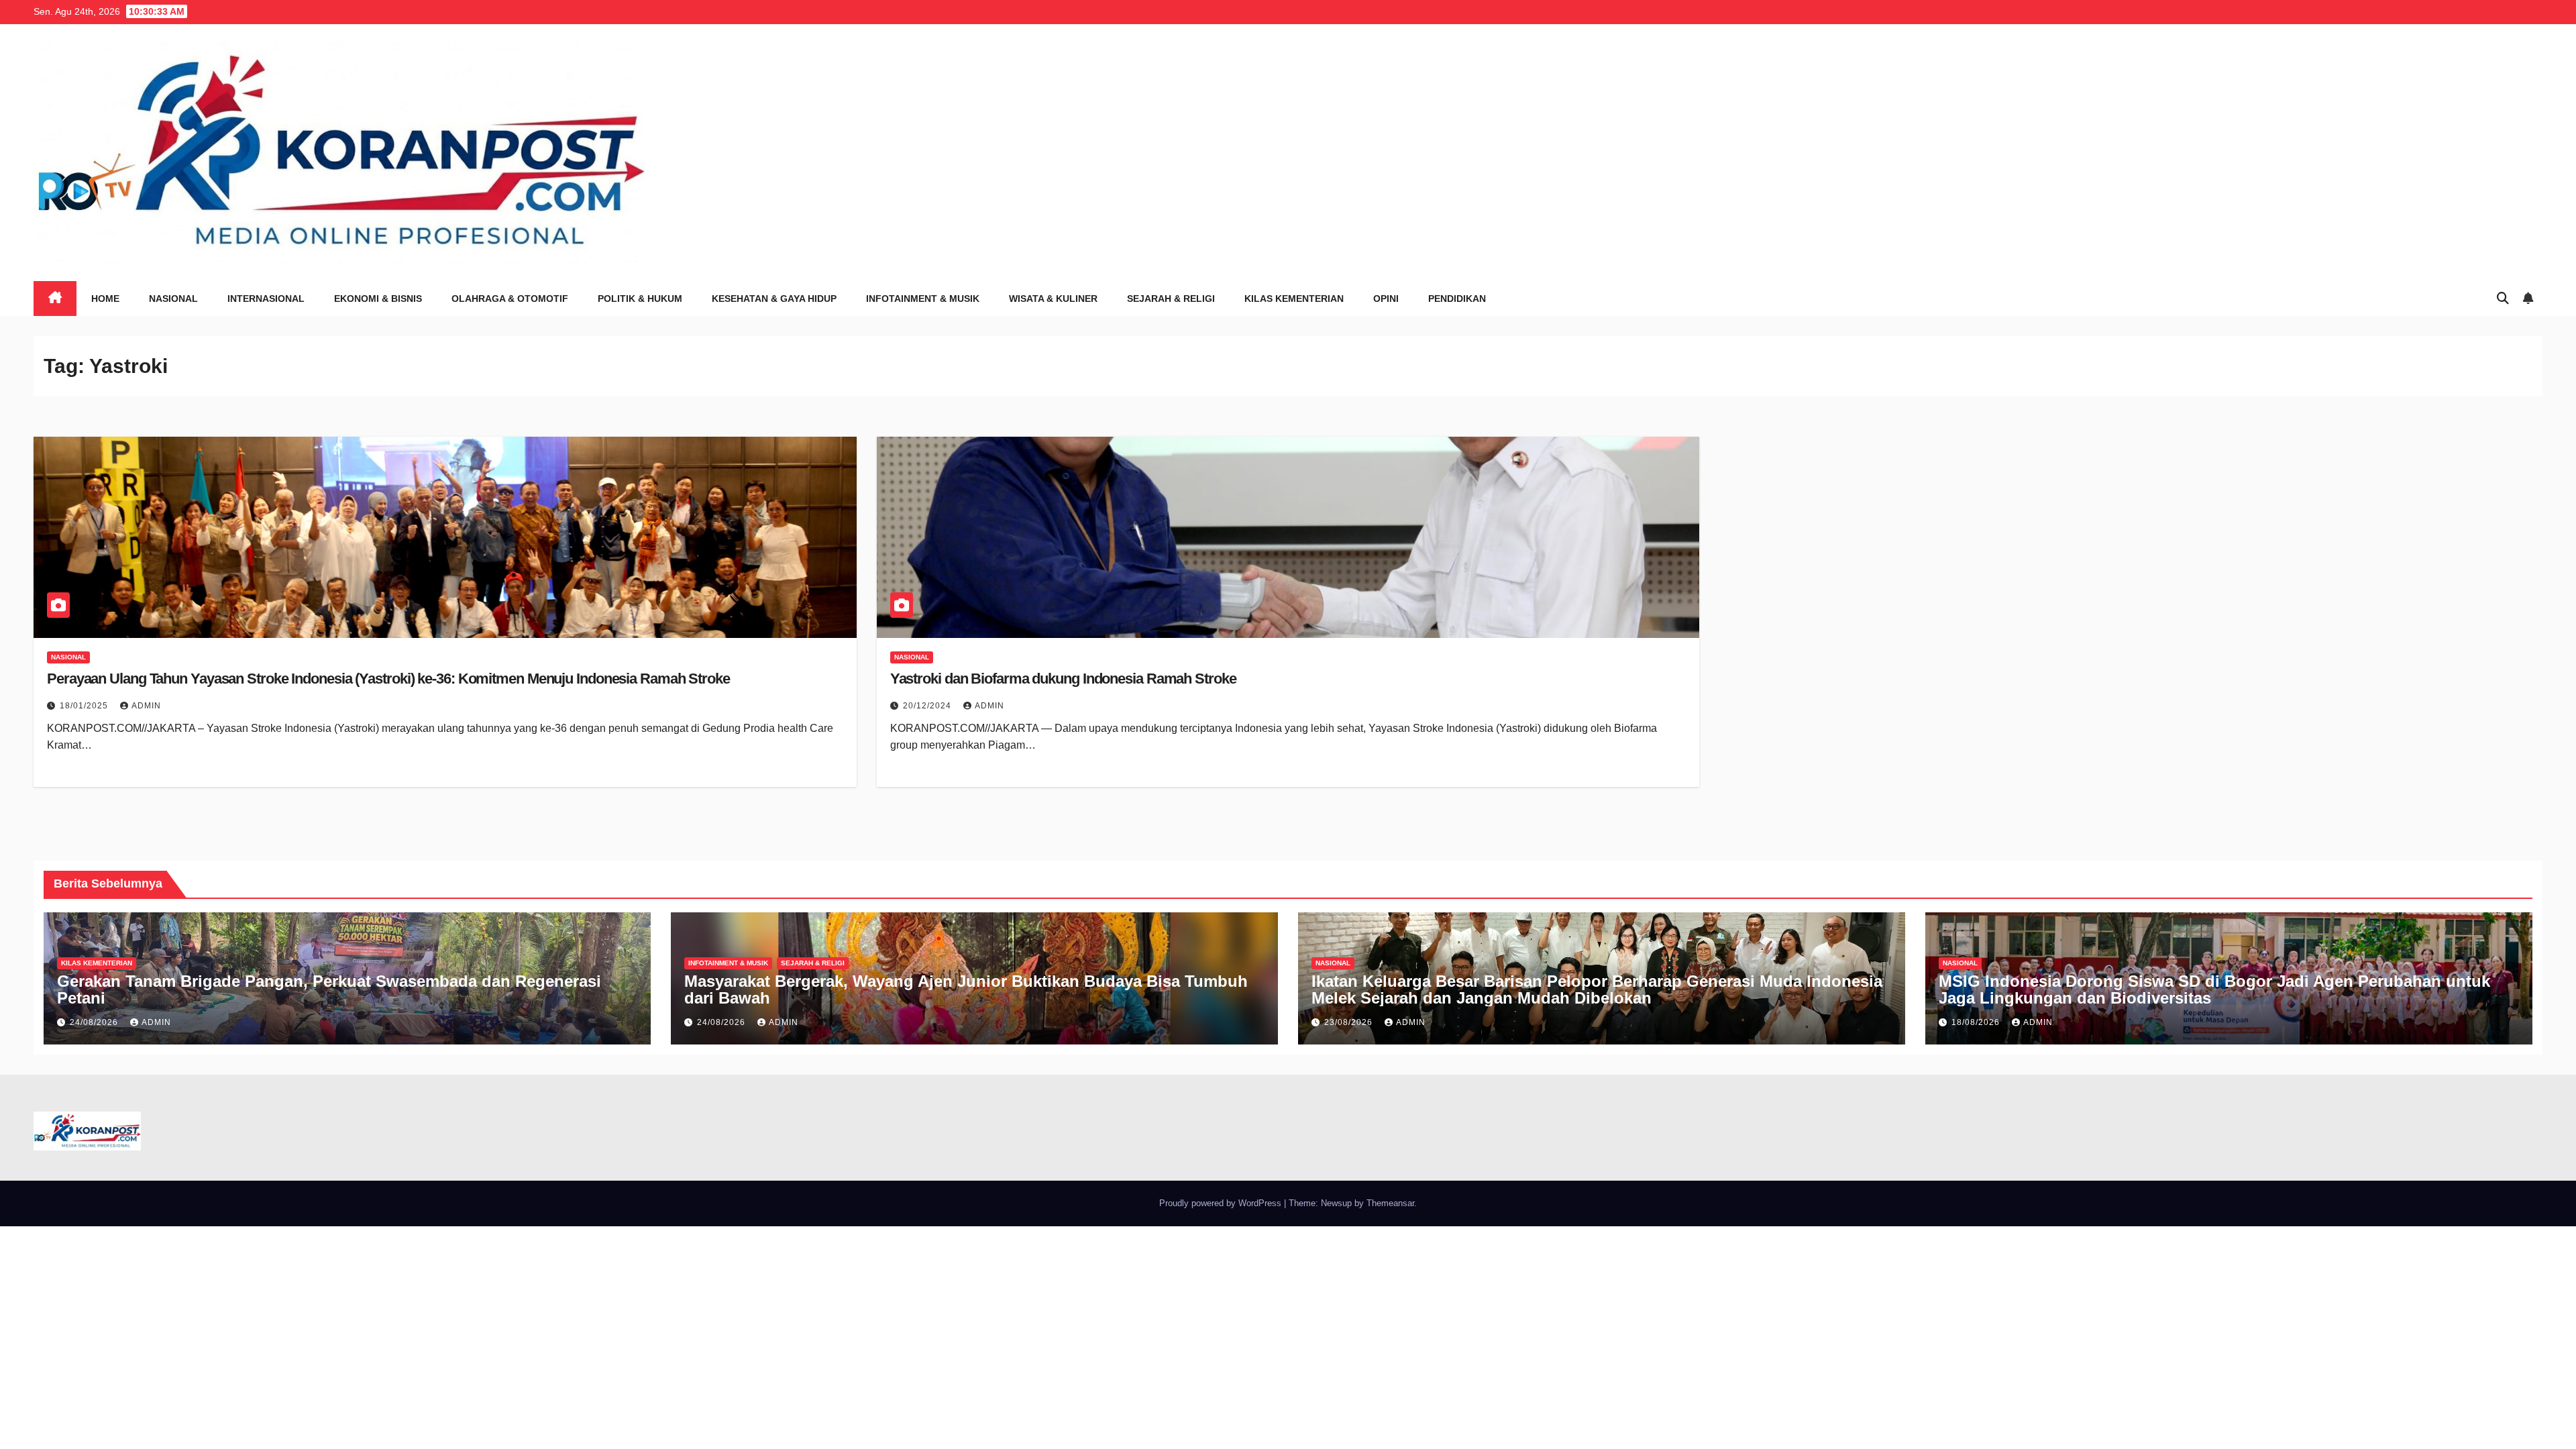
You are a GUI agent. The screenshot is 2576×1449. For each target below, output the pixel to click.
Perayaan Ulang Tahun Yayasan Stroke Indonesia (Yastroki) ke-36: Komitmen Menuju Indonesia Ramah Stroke (388, 679)
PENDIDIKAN (1457, 299)
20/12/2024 (928, 706)
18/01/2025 (85, 706)
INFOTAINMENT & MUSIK (923, 299)
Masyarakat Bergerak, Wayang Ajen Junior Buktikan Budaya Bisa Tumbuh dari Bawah (966, 989)
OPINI (1386, 299)
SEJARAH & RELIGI (1171, 299)
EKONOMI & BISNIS (378, 299)
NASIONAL (173, 299)
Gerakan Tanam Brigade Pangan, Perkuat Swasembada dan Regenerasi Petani (329, 989)
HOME (105, 299)
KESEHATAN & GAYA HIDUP (774, 299)
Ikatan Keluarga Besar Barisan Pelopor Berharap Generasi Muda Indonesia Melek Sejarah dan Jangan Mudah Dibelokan (1597, 989)
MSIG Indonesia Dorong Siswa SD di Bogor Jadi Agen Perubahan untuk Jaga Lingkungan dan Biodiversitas (2214, 989)
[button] (2503, 299)
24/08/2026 (95, 1022)
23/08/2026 (1350, 1022)
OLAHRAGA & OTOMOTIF (510, 299)
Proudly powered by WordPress (1222, 1203)
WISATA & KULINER (1053, 299)
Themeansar (1390, 1203)
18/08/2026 (1977, 1022)
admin (146, 706)
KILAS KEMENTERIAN (1294, 299)
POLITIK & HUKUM (640, 299)
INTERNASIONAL (266, 299)
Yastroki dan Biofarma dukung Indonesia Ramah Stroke (1063, 679)
